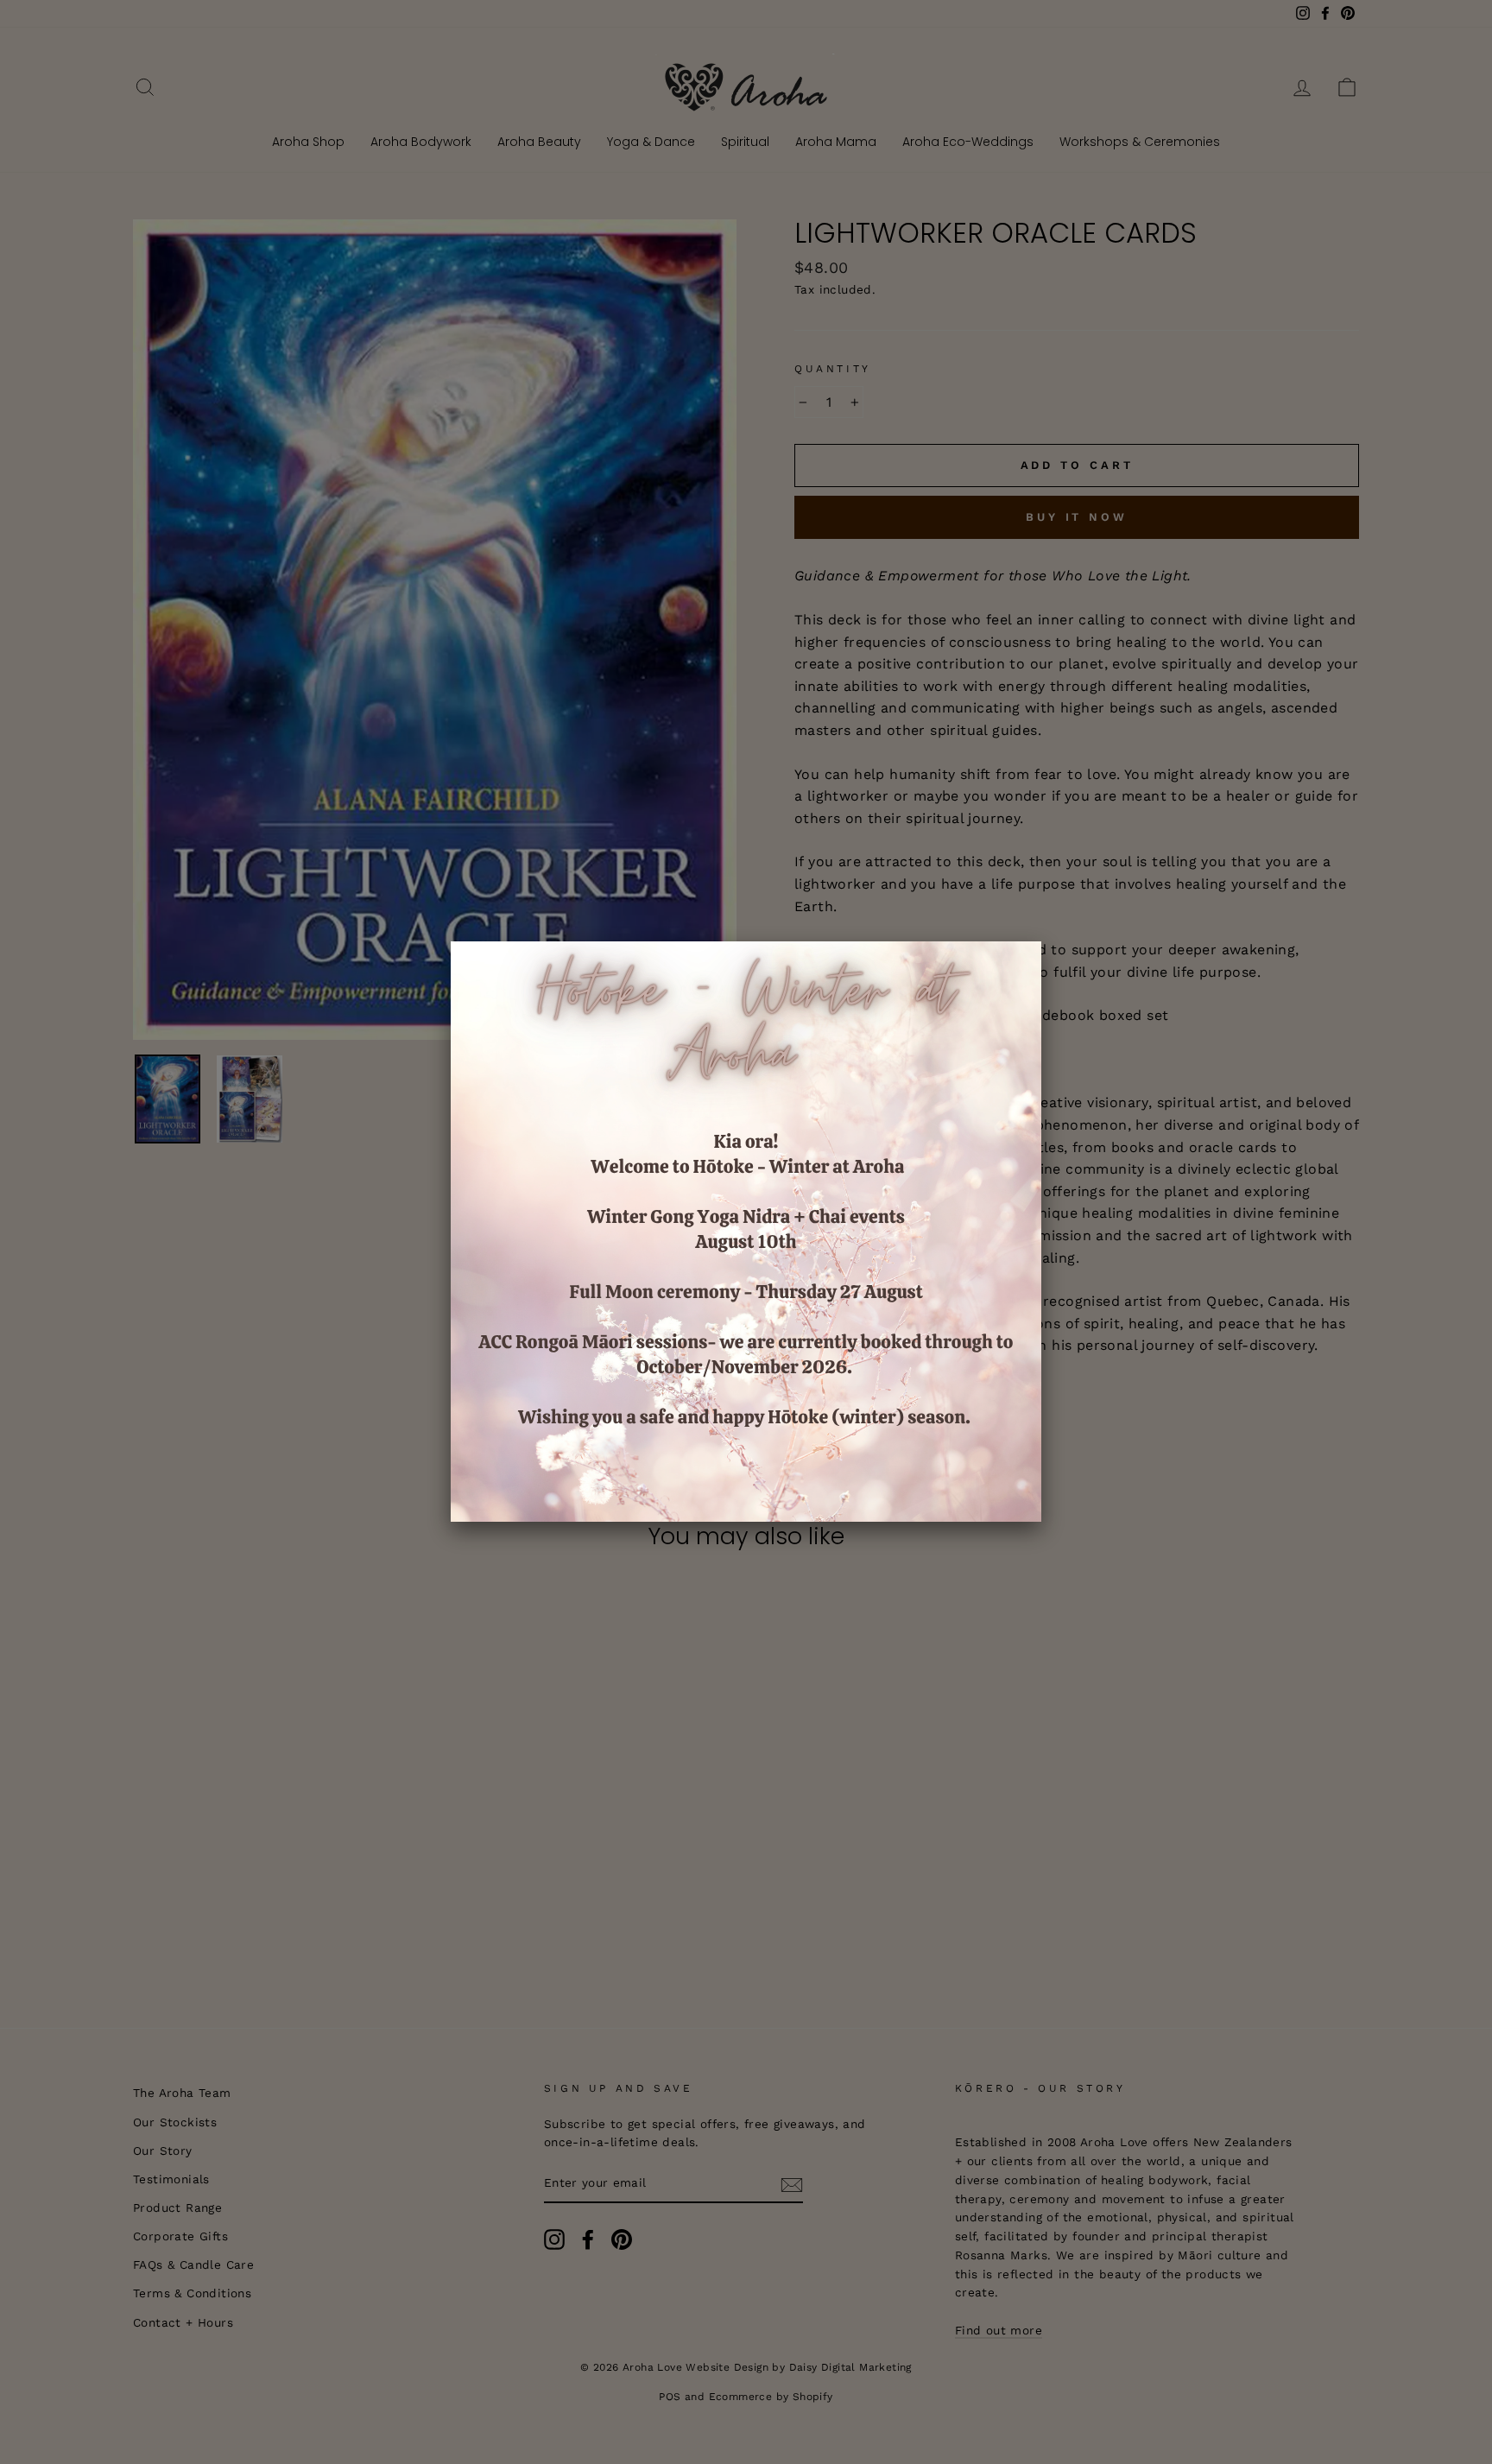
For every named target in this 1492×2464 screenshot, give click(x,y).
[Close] (1041, 941)
